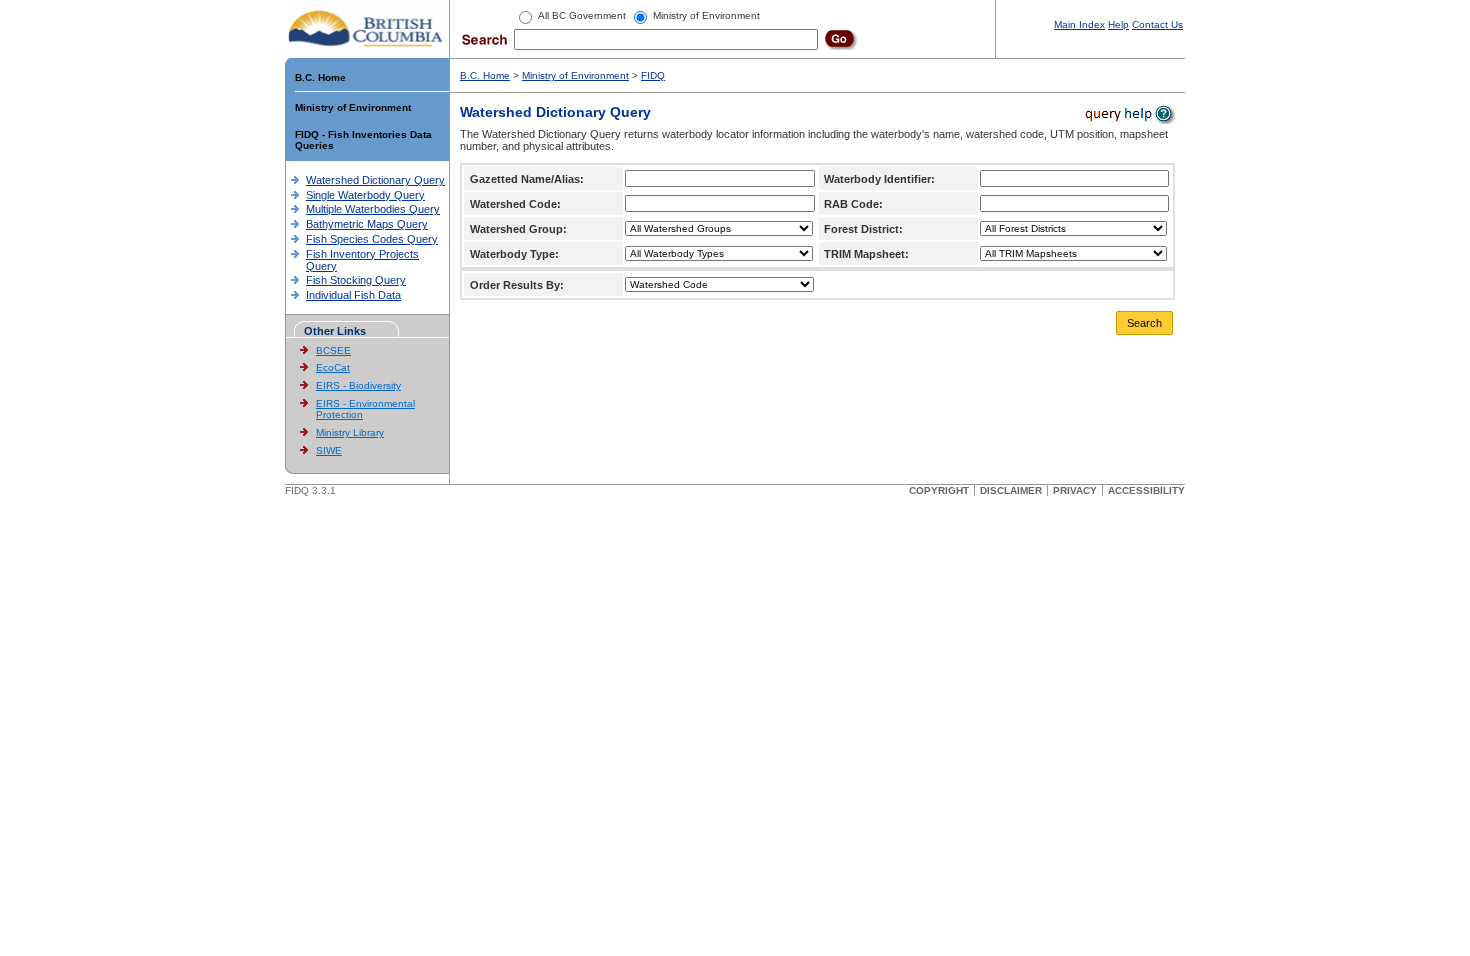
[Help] (1128, 113)
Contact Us (1157, 24)
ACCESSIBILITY (1146, 490)
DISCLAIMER (1011, 490)
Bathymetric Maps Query (367, 224)
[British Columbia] (366, 28)
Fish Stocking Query (356, 280)
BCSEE (333, 350)
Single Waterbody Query (365, 195)
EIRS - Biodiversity (358, 385)
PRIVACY (1075, 490)
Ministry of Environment (353, 107)
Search (1144, 323)
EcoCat (333, 367)
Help (1118, 24)
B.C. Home (320, 77)
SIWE (329, 450)
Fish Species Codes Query (372, 239)
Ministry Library (350, 432)
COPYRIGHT (939, 490)
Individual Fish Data (353, 295)
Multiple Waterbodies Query (373, 209)
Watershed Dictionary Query (375, 180)
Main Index (1079, 24)
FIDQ (653, 75)
